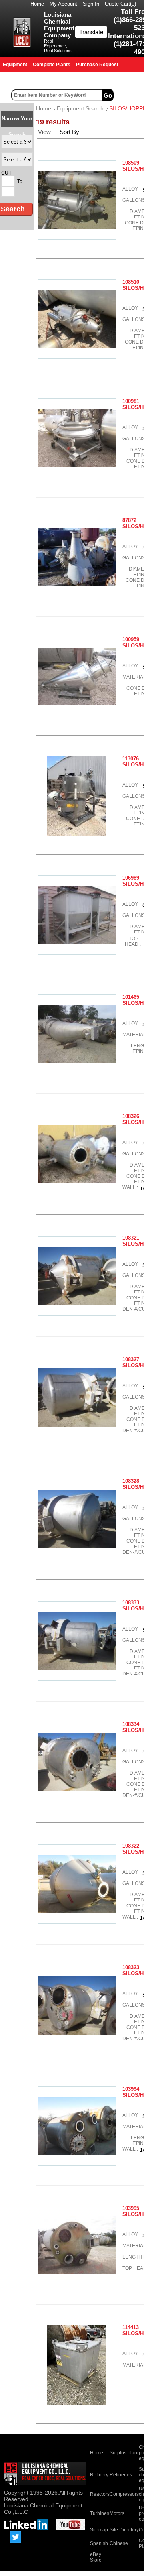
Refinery (99, 2475)
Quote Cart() (120, 4)
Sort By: (71, 132)
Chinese (119, 2543)
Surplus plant (124, 2453)
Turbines (100, 2513)
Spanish (99, 2543)
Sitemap (99, 2530)
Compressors (124, 2494)
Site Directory (124, 2530)
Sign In (91, 4)
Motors (117, 2513)
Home (37, 4)
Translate (91, 32)
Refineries (121, 2475)
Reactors (100, 2494)
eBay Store (96, 2557)
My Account (63, 4)
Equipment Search (80, 108)
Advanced (130, 95)
